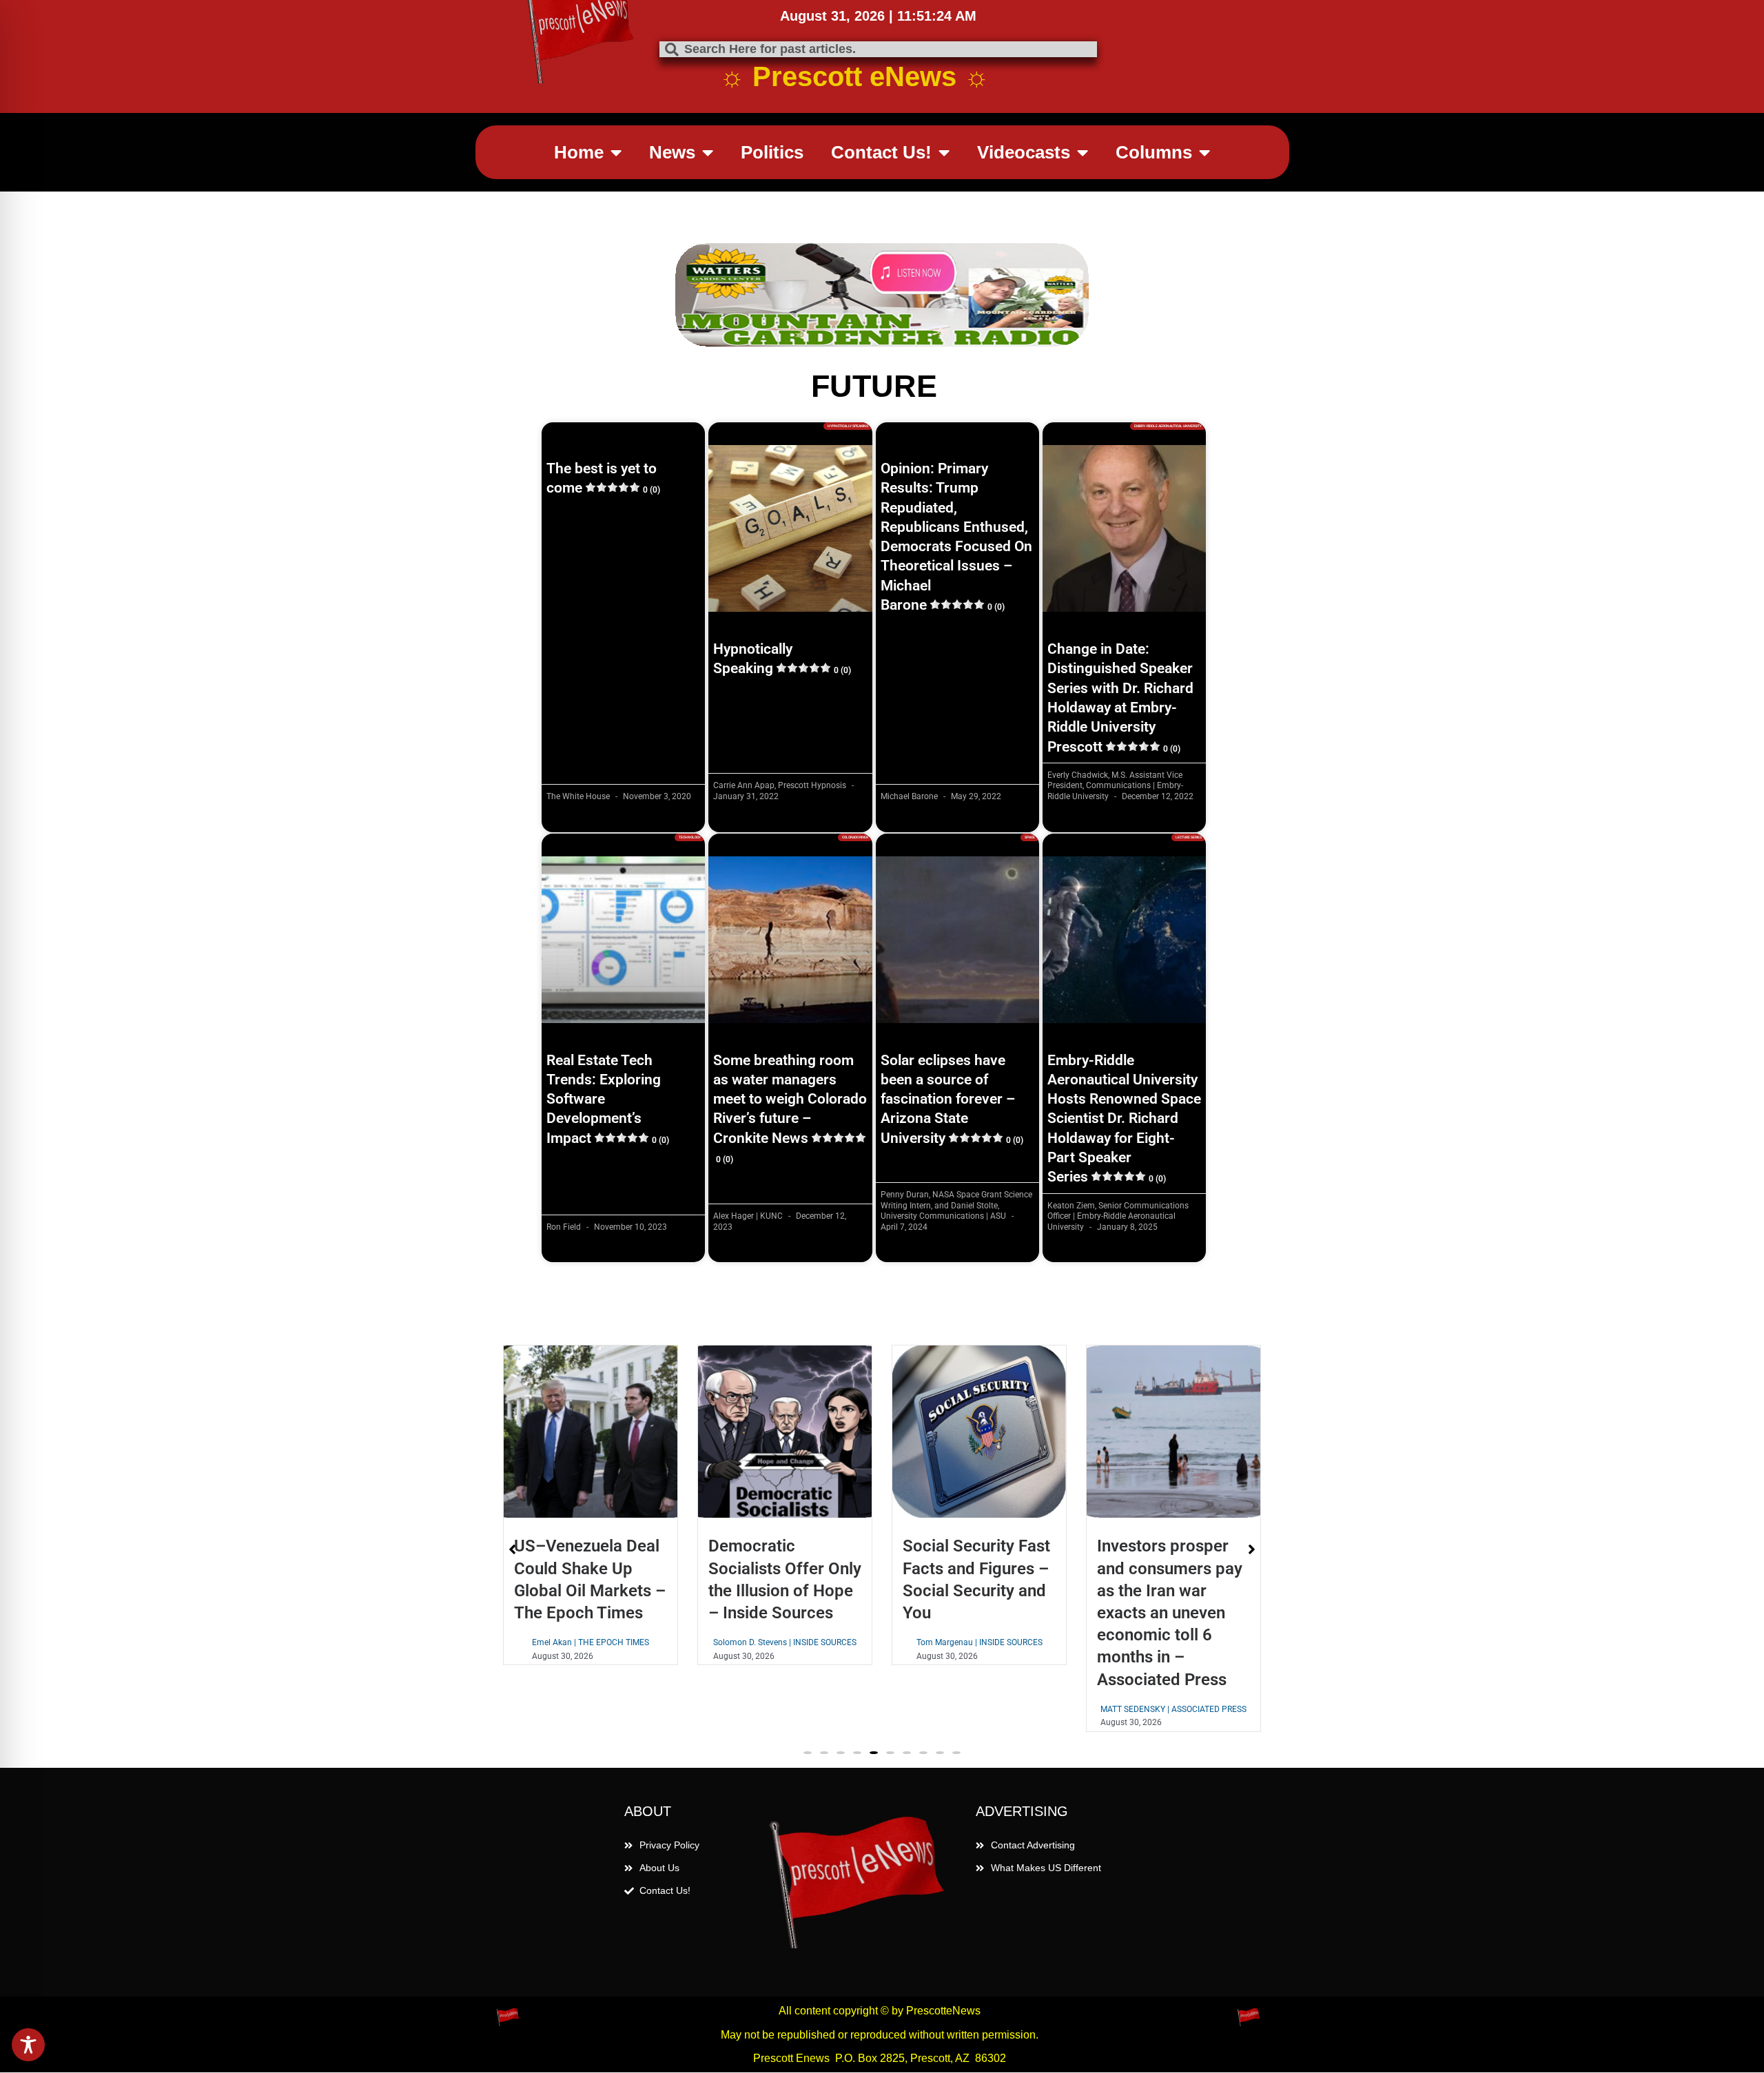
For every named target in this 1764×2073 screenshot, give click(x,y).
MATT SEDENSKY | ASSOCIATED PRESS (1122, 1709)
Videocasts (1024, 152)
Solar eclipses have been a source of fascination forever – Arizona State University (952, 1099)
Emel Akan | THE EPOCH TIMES (540, 1642)
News (672, 152)
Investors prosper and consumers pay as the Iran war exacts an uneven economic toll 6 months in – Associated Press (1119, 1612)
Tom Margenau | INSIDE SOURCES (929, 1642)
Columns (1154, 152)
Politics (772, 152)
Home (579, 152)
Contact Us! (881, 152)
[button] (808, 1753)
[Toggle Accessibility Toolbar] (28, 2045)
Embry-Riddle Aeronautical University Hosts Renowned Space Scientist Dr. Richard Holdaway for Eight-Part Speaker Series (1124, 1119)
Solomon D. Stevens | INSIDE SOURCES (734, 1642)
